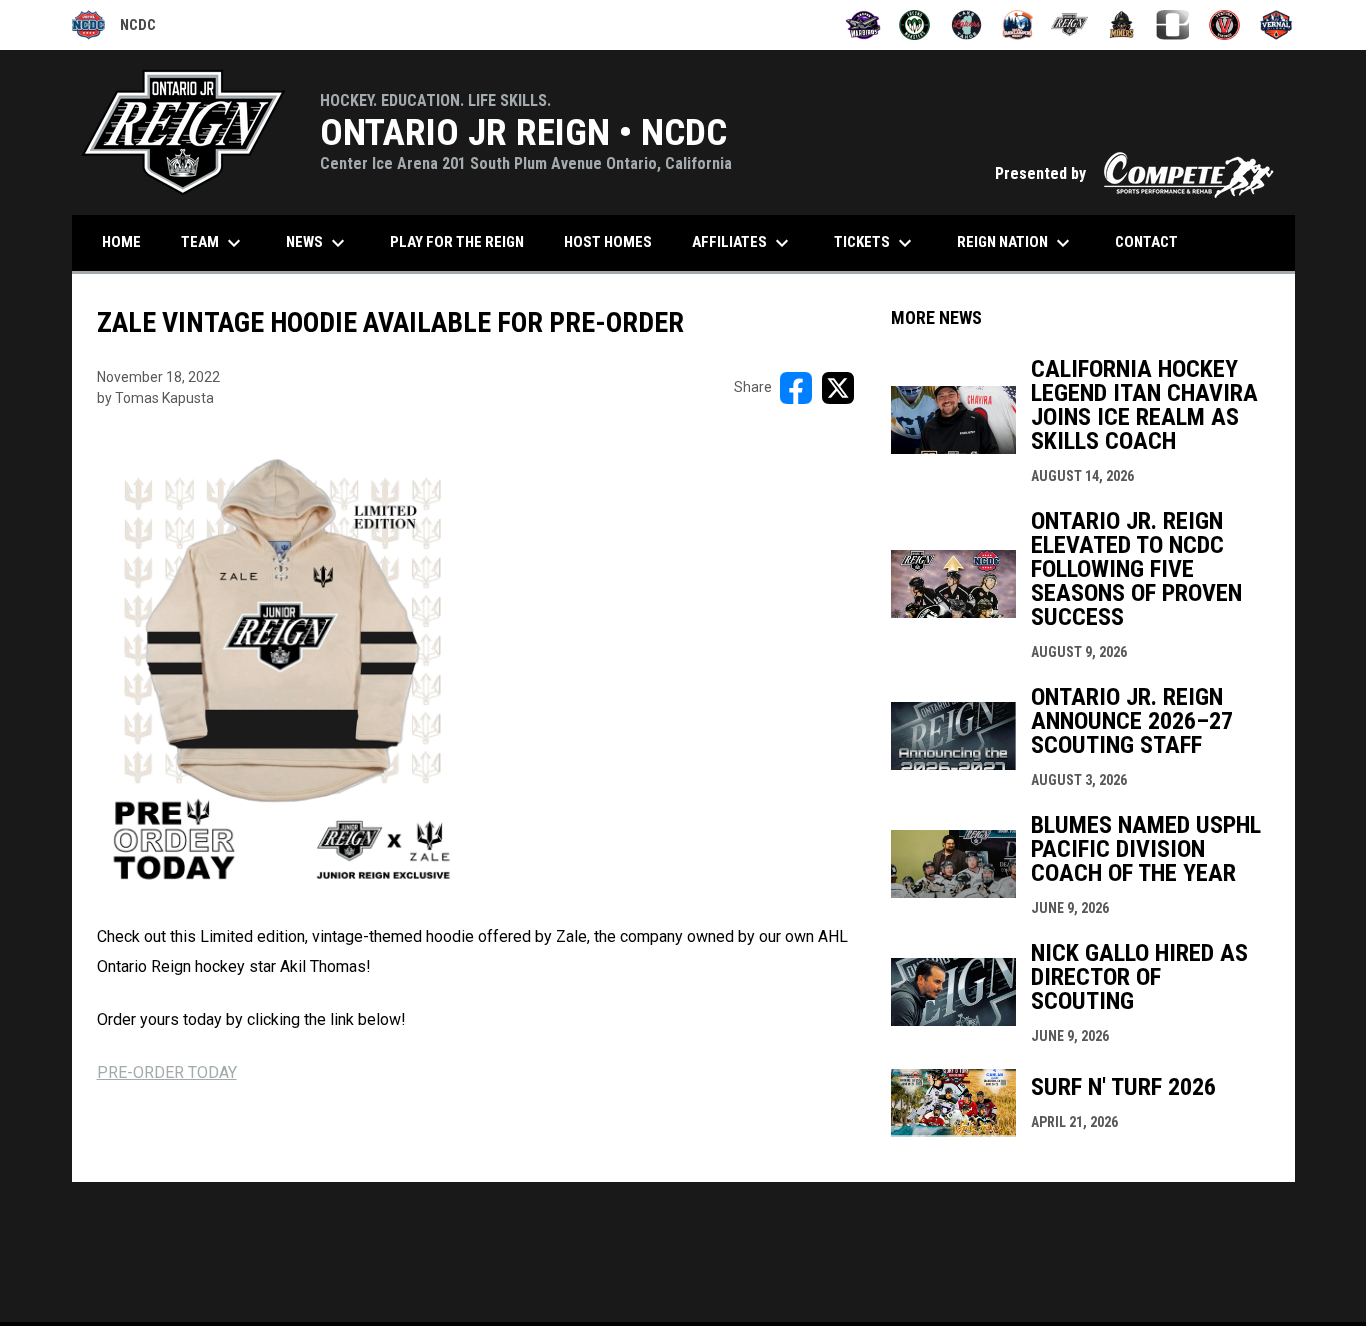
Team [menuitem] (213, 243)
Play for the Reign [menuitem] (457, 242)
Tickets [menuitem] (875, 243)
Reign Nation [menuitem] (1016, 243)
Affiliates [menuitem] (743, 243)
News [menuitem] (318, 243)
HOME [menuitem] (121, 242)
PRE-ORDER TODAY (167, 1072)
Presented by (1135, 173)
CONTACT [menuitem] (1146, 242)
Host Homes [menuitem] (608, 242)
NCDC (114, 28)
